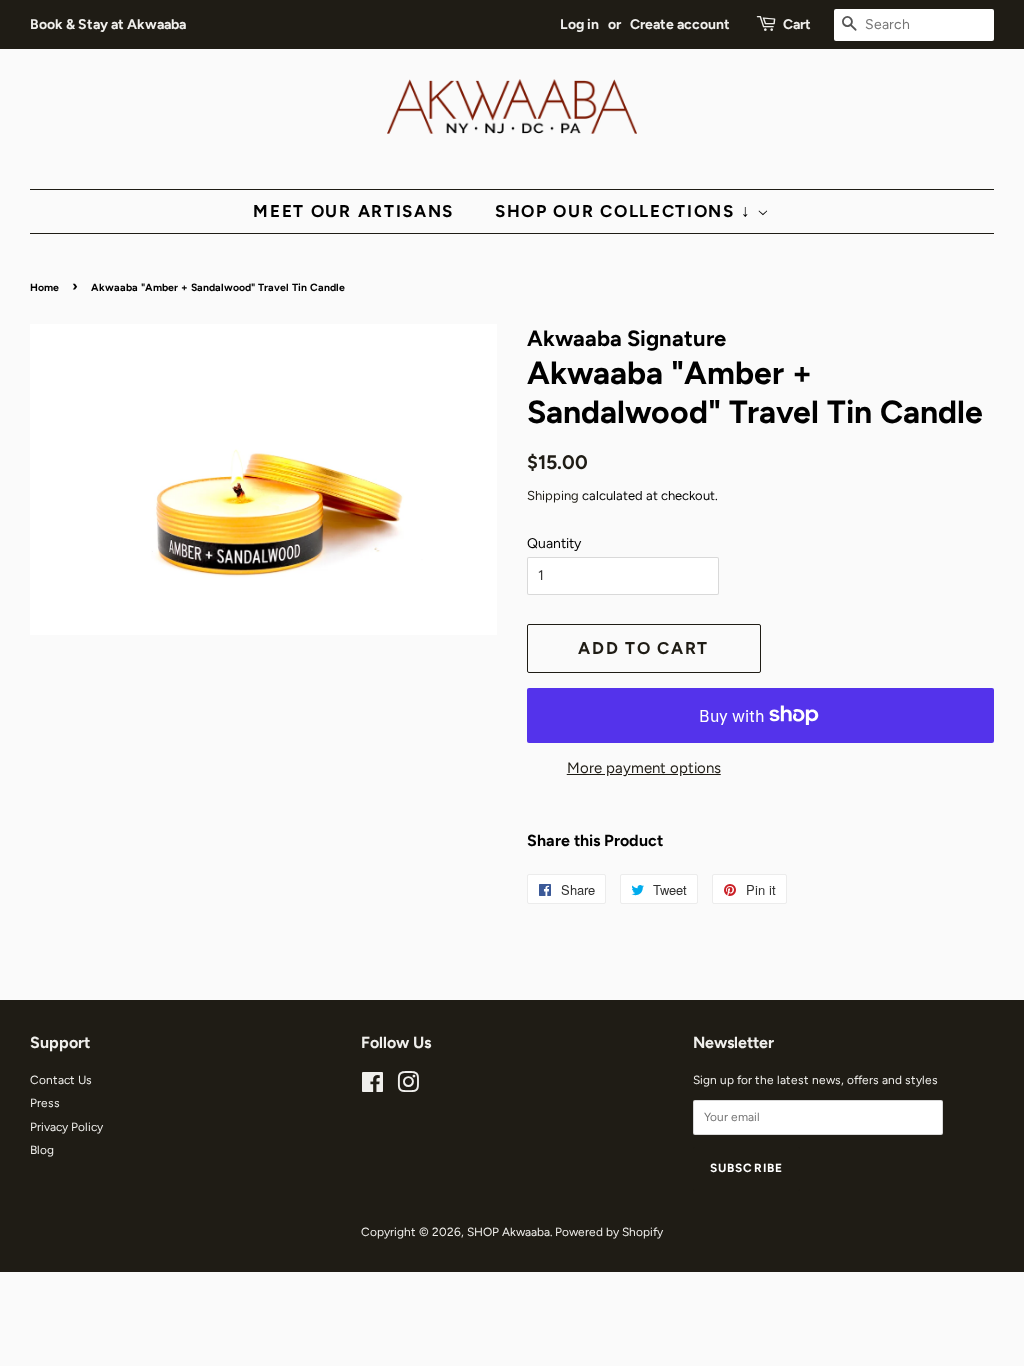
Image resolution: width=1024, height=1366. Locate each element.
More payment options (644, 768)
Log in (579, 24)
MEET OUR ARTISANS (353, 211)
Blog (42, 1150)
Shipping (553, 495)
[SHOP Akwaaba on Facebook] (372, 1087)
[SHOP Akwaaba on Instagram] (408, 1087)
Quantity (554, 543)
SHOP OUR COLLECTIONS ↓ (626, 211)
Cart (797, 24)
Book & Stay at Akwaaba (108, 24)
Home (44, 287)
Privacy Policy (66, 1127)
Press (45, 1103)
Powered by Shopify (609, 1232)
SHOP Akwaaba (508, 1232)
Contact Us (61, 1080)
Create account (680, 24)
